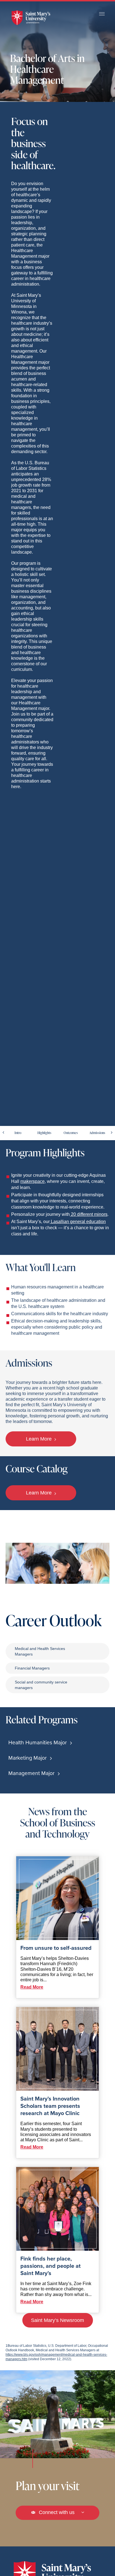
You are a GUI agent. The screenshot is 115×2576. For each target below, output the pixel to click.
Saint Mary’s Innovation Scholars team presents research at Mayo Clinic (50, 2106)
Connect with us (57, 2512)
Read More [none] (32, 1987)
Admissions (97, 1133)
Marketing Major (28, 1758)
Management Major (32, 1773)
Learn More (39, 1439)
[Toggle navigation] (102, 14)
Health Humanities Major (38, 1743)
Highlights (44, 1133)
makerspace (33, 1181)
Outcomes (71, 1133)
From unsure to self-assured (56, 1948)
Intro (18, 1133)
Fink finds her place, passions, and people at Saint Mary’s (51, 2266)
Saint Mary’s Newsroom (57, 2320)
